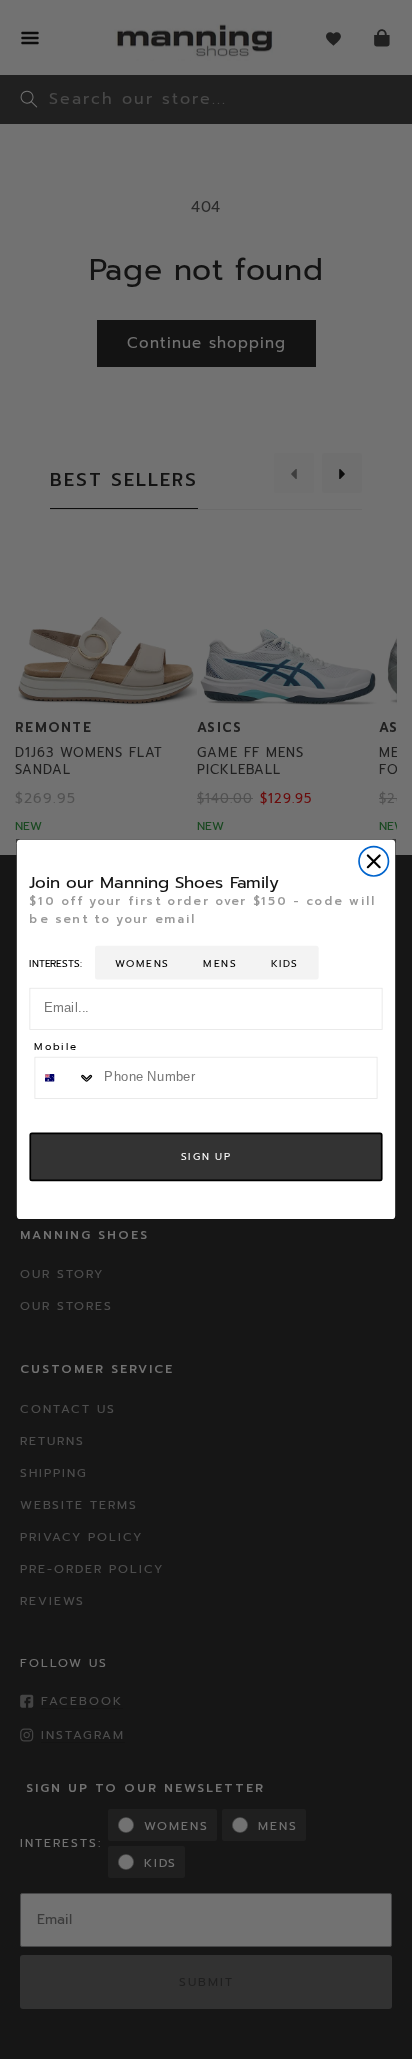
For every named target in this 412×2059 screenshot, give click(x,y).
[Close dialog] (373, 861)
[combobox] (65, 1077)
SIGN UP (206, 1156)
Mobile (55, 1048)
